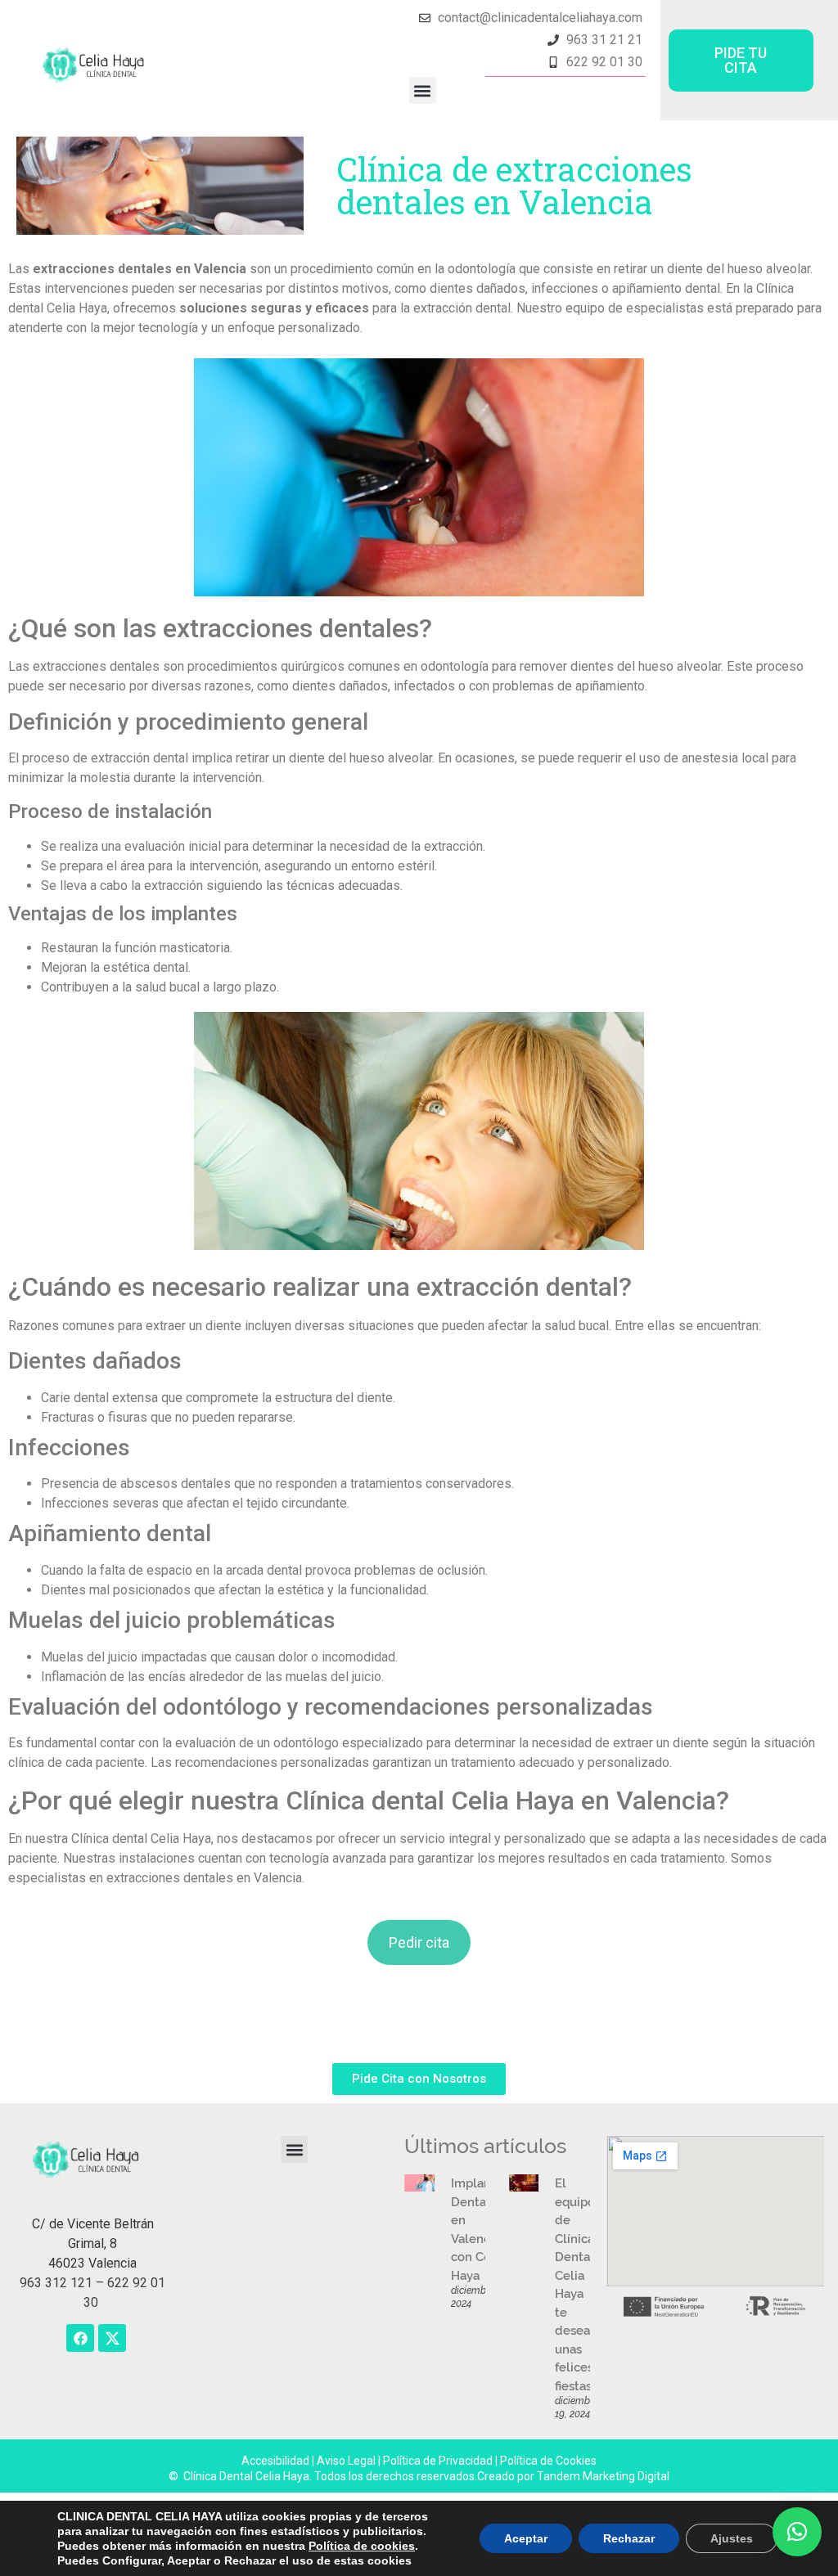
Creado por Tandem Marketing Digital (573, 2476)
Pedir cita (419, 1942)
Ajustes (732, 2538)
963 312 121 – (63, 2283)
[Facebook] (80, 2338)
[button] (423, 90)
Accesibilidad (277, 2461)
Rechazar (629, 2538)
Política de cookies (362, 2546)
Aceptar (526, 2538)
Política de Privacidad (438, 2461)
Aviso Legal (347, 2461)
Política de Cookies (548, 2461)
